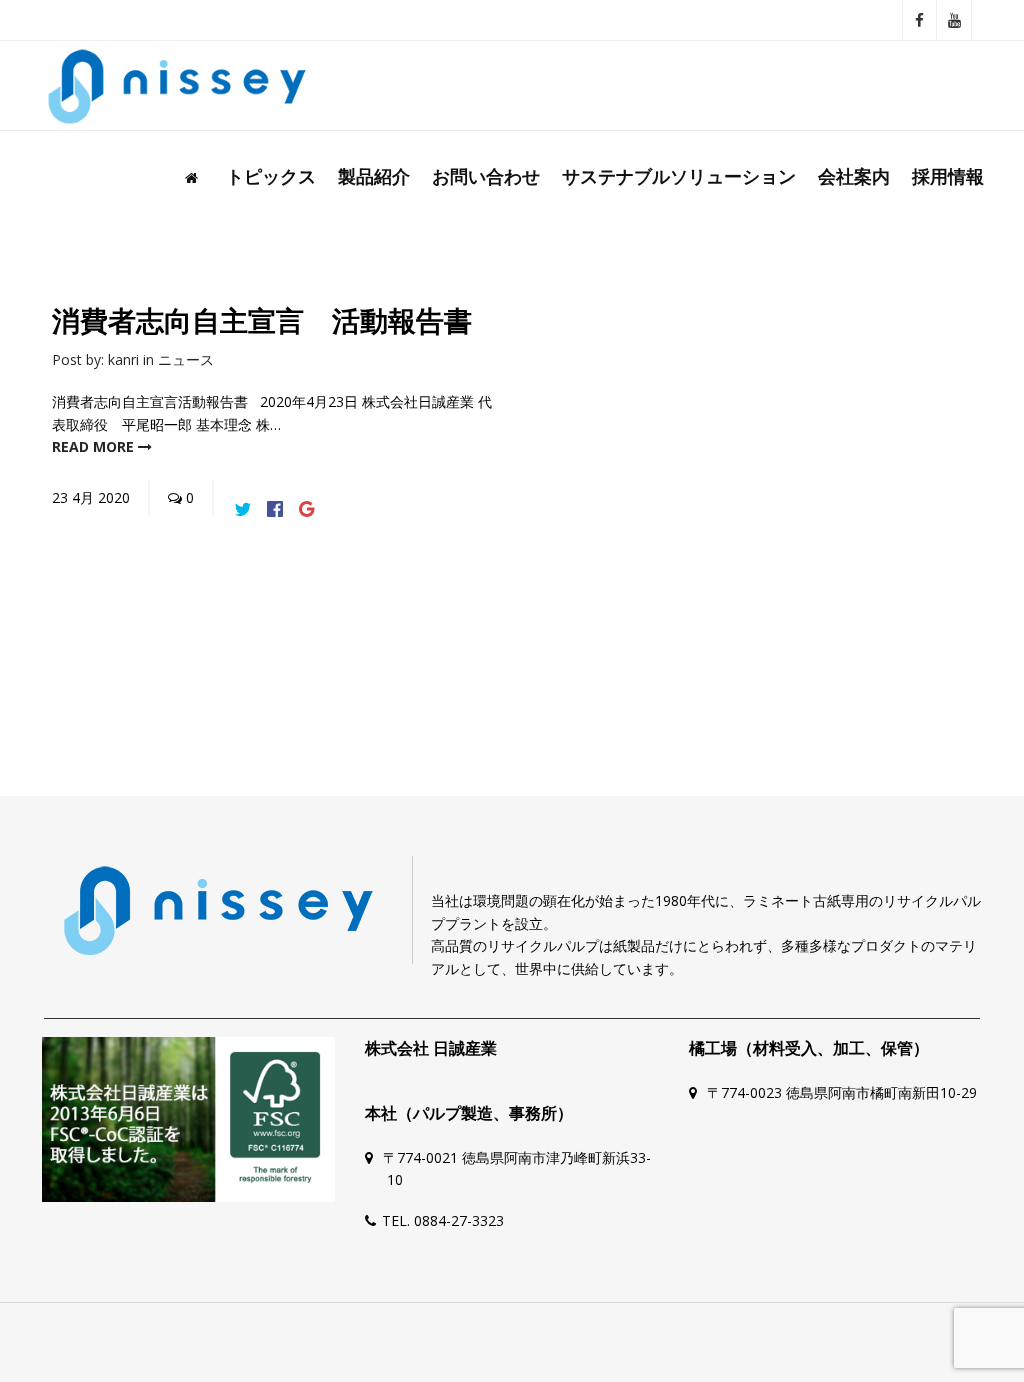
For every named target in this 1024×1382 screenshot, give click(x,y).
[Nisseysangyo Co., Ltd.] (177, 86)
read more (95, 446)
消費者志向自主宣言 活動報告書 (262, 321)
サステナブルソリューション (679, 176)
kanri (123, 359)
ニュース (186, 359)
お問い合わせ (486, 176)
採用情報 (948, 176)
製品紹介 (374, 176)
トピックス (271, 176)
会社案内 (854, 176)
